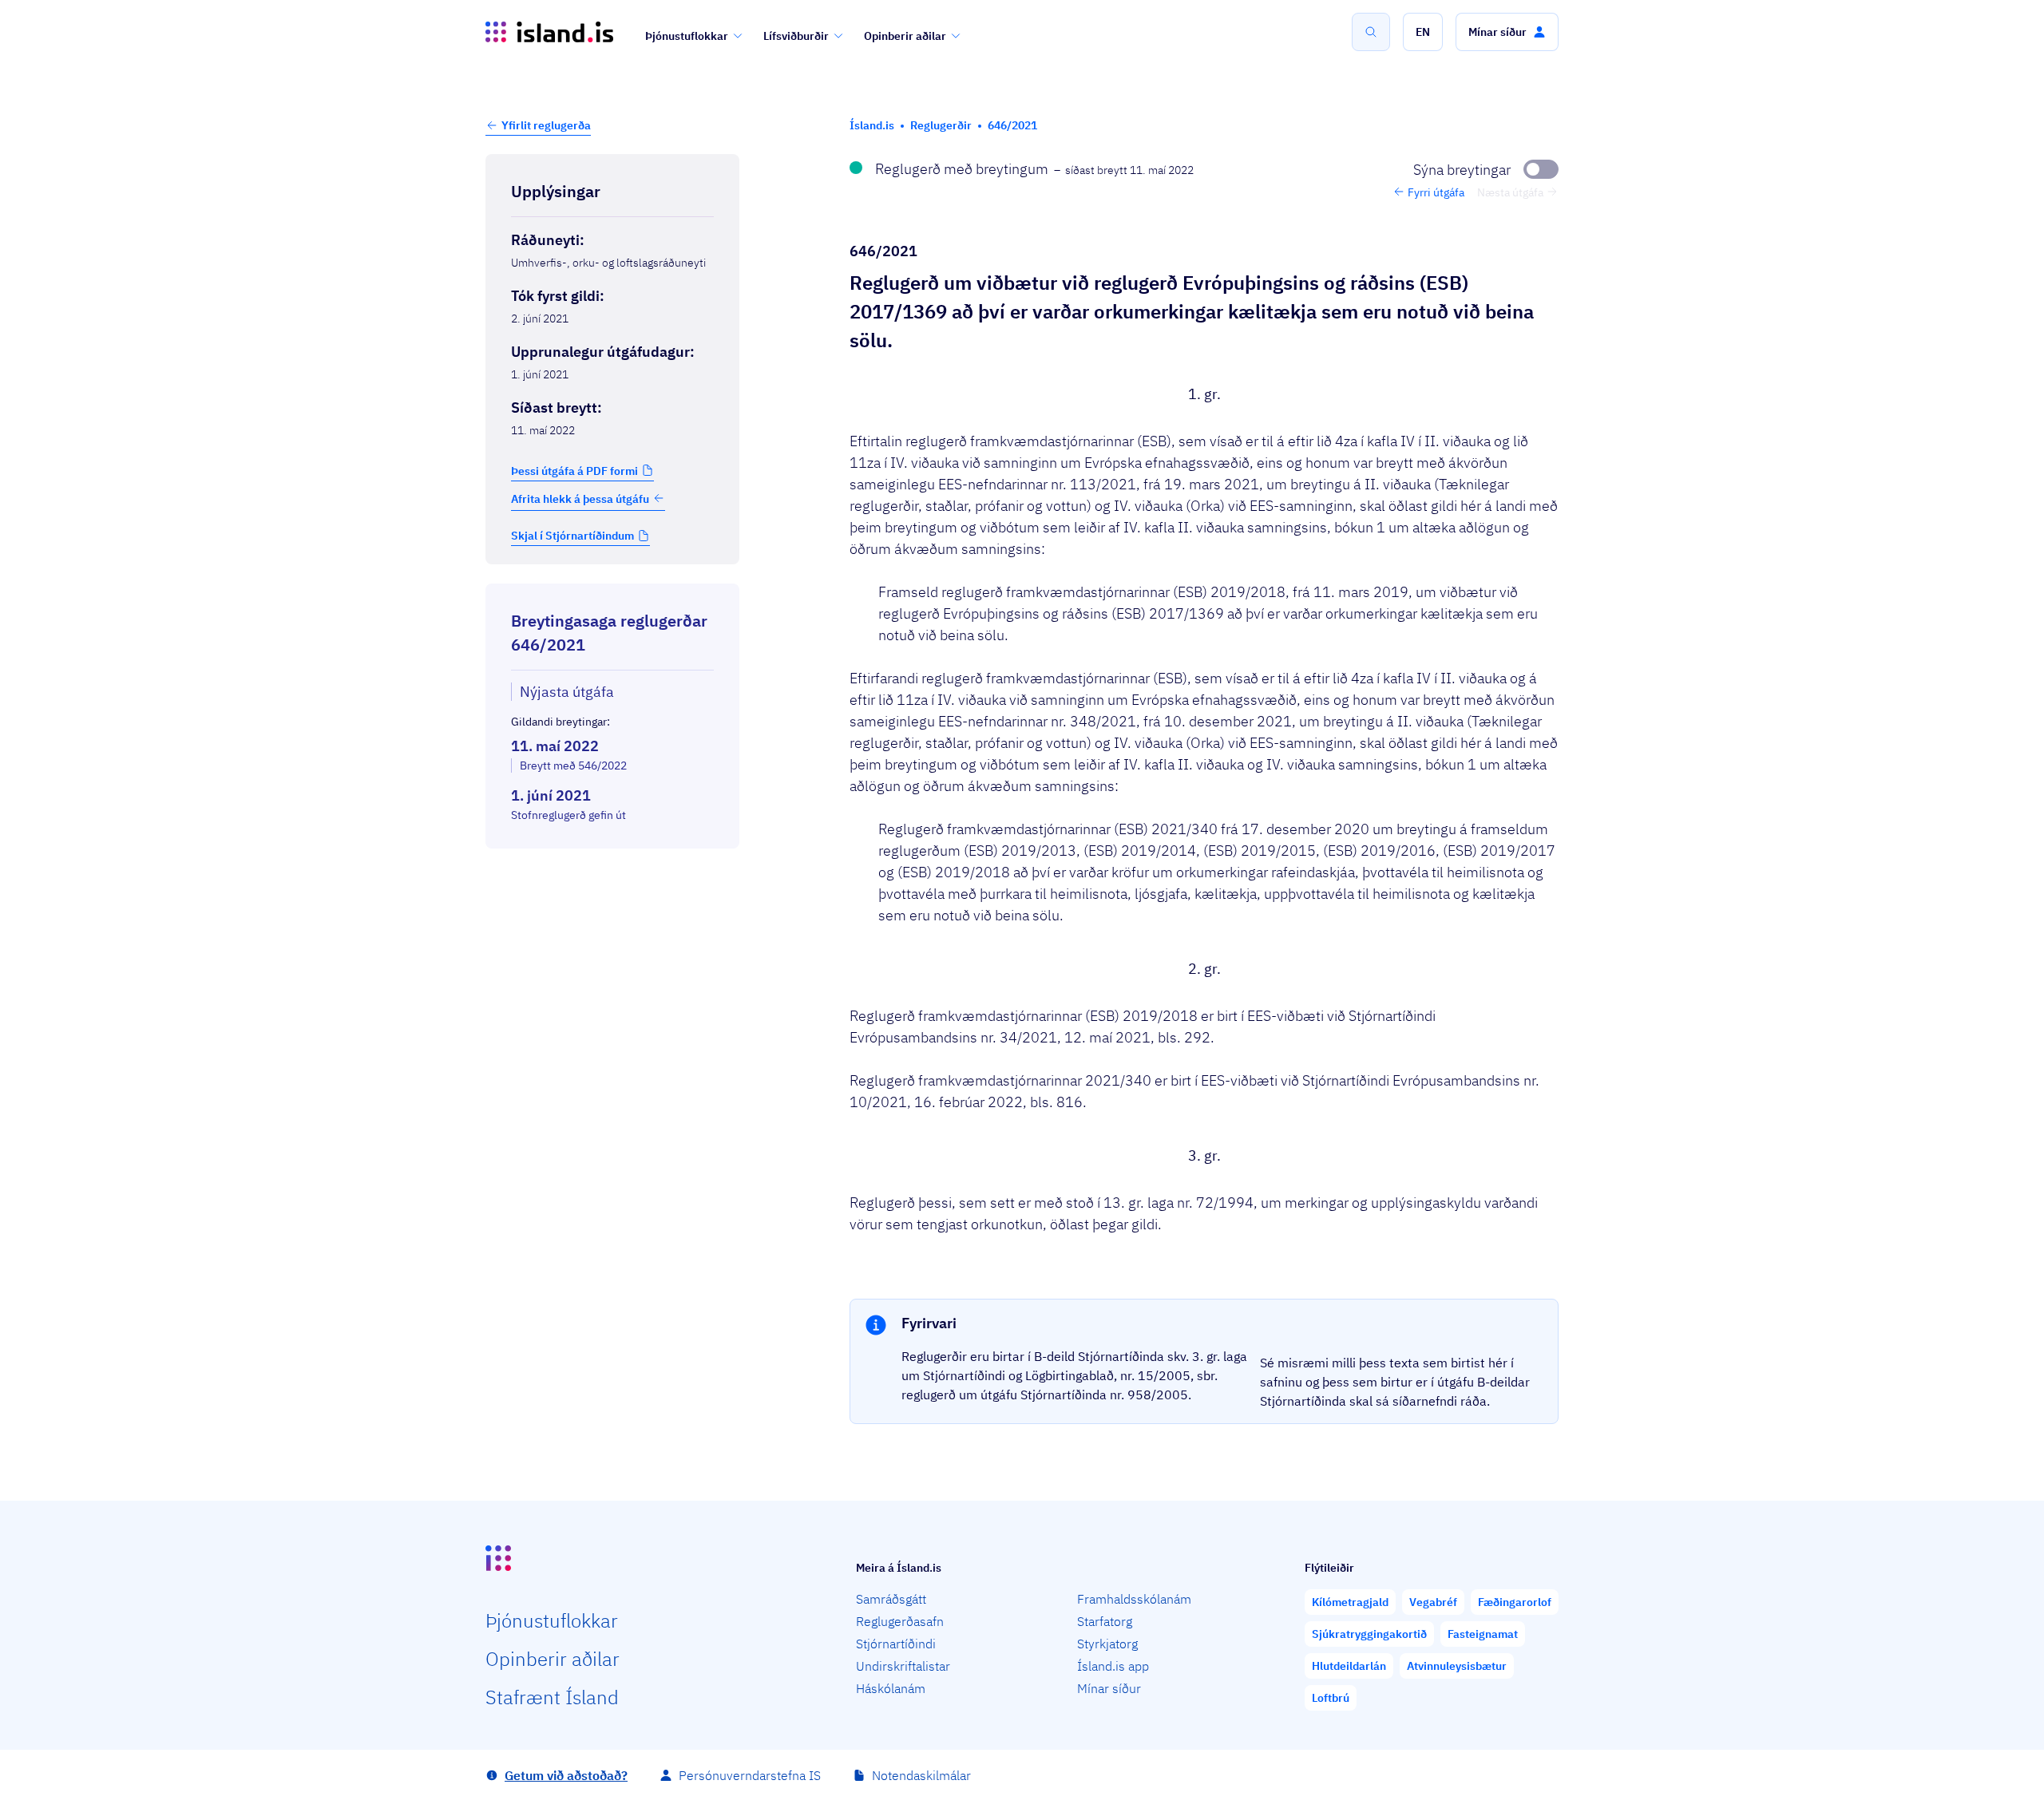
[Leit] (1371, 32)
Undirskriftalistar (903, 1666)
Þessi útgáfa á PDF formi (574, 470)
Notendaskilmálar (921, 1775)
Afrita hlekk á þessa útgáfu (580, 498)
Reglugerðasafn (900, 1621)
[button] (1423, 32)
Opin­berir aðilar (553, 1659)
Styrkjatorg (1107, 1644)
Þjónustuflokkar (687, 36)
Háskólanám (891, 1688)
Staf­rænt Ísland (552, 1697)
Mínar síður (1109, 1688)
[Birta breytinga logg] (612, 863)
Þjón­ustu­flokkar (552, 1620)
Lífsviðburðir (796, 36)
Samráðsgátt (891, 1599)
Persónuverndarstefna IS (750, 1775)
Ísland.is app (1113, 1666)
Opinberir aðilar (905, 36)
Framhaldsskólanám (1134, 1599)
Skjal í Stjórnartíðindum (572, 536)
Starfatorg (1105, 1621)
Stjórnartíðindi (896, 1644)
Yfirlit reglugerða (546, 125)
